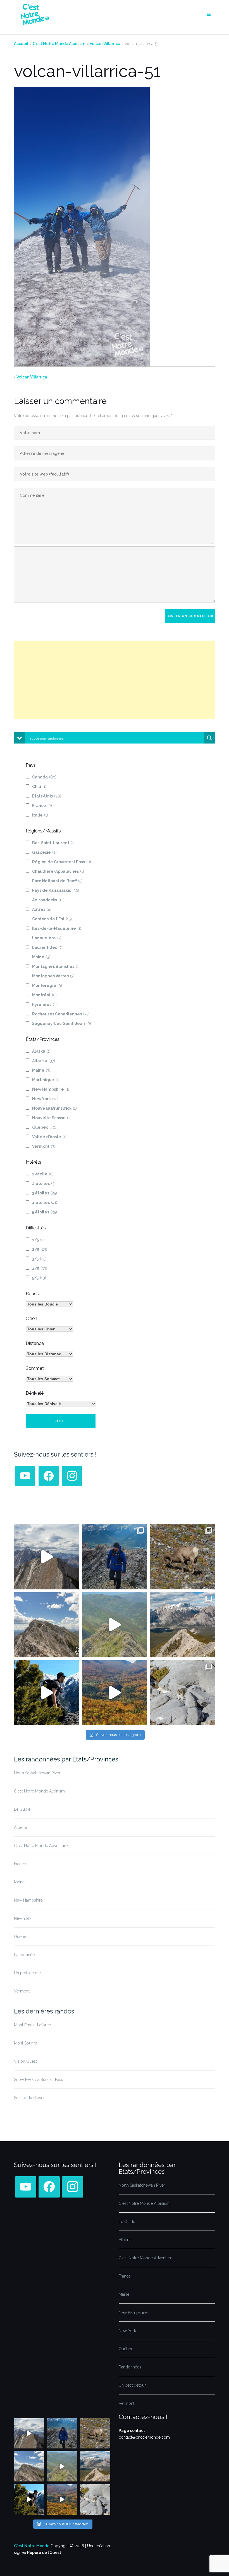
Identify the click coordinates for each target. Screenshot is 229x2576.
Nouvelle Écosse (52, 1118)
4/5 (40, 1268)
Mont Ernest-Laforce (32, 2025)
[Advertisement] (115, 680)
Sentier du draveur (30, 2098)
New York (45, 1099)
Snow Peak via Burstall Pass (39, 2079)
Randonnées (25, 1955)
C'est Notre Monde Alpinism (59, 44)
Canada (44, 777)
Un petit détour (28, 1973)
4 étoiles (45, 1203)
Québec (44, 1127)
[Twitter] (25, 1476)
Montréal (44, 995)
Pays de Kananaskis (56, 890)
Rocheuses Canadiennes (61, 1014)
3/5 (39, 1259)
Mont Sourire (26, 2043)
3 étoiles (45, 1193)
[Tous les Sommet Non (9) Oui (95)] (49, 1379)
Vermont (44, 1146)
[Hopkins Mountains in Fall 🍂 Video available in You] (114, 1693)
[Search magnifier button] (209, 738)
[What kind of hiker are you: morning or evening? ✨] (114, 1557)
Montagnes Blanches (56, 966)
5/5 (39, 1278)
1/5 (38, 1240)
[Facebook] (49, 1476)
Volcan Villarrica (105, 44)
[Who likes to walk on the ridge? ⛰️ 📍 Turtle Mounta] (114, 1625)
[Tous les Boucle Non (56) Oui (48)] (49, 1304)
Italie (40, 815)
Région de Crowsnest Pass (62, 862)
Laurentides (47, 947)
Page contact (132, 2431)
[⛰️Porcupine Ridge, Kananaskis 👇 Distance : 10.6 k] (46, 1693)
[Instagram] (72, 1476)
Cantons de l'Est (52, 919)
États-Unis (47, 796)
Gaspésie (44, 852)
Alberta (44, 1061)
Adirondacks (48, 900)
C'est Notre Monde (32, 2546)
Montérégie (47, 985)
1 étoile (43, 1174)
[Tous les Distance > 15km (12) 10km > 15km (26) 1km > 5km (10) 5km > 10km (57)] (49, 1354)
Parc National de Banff (57, 881)
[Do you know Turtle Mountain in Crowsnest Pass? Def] (46, 1625)
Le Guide (22, 1809)
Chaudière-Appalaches (58, 871)
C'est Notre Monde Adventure (41, 1846)
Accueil (21, 44)
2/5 (40, 1249)
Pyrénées (44, 1004)
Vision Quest (25, 2061)
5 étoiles (45, 1212)
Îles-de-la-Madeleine (57, 928)
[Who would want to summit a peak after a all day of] (46, 1557)
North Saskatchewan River (37, 1773)
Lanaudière (47, 938)
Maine (41, 957)
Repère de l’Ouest (44, 2553)
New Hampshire (51, 1089)
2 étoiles (44, 1184)
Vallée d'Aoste (49, 1137)
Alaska (41, 1051)
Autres (42, 909)
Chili (39, 787)
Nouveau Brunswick (54, 1108)
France (42, 806)
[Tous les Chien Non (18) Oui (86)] (49, 1329)
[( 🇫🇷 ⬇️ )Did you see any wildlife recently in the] (183, 1557)
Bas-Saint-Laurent (53, 843)
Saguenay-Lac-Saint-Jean (62, 1024)
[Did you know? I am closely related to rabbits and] (183, 1693)
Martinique (46, 1080)
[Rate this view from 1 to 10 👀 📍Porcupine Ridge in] (183, 1625)
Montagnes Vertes (53, 976)
